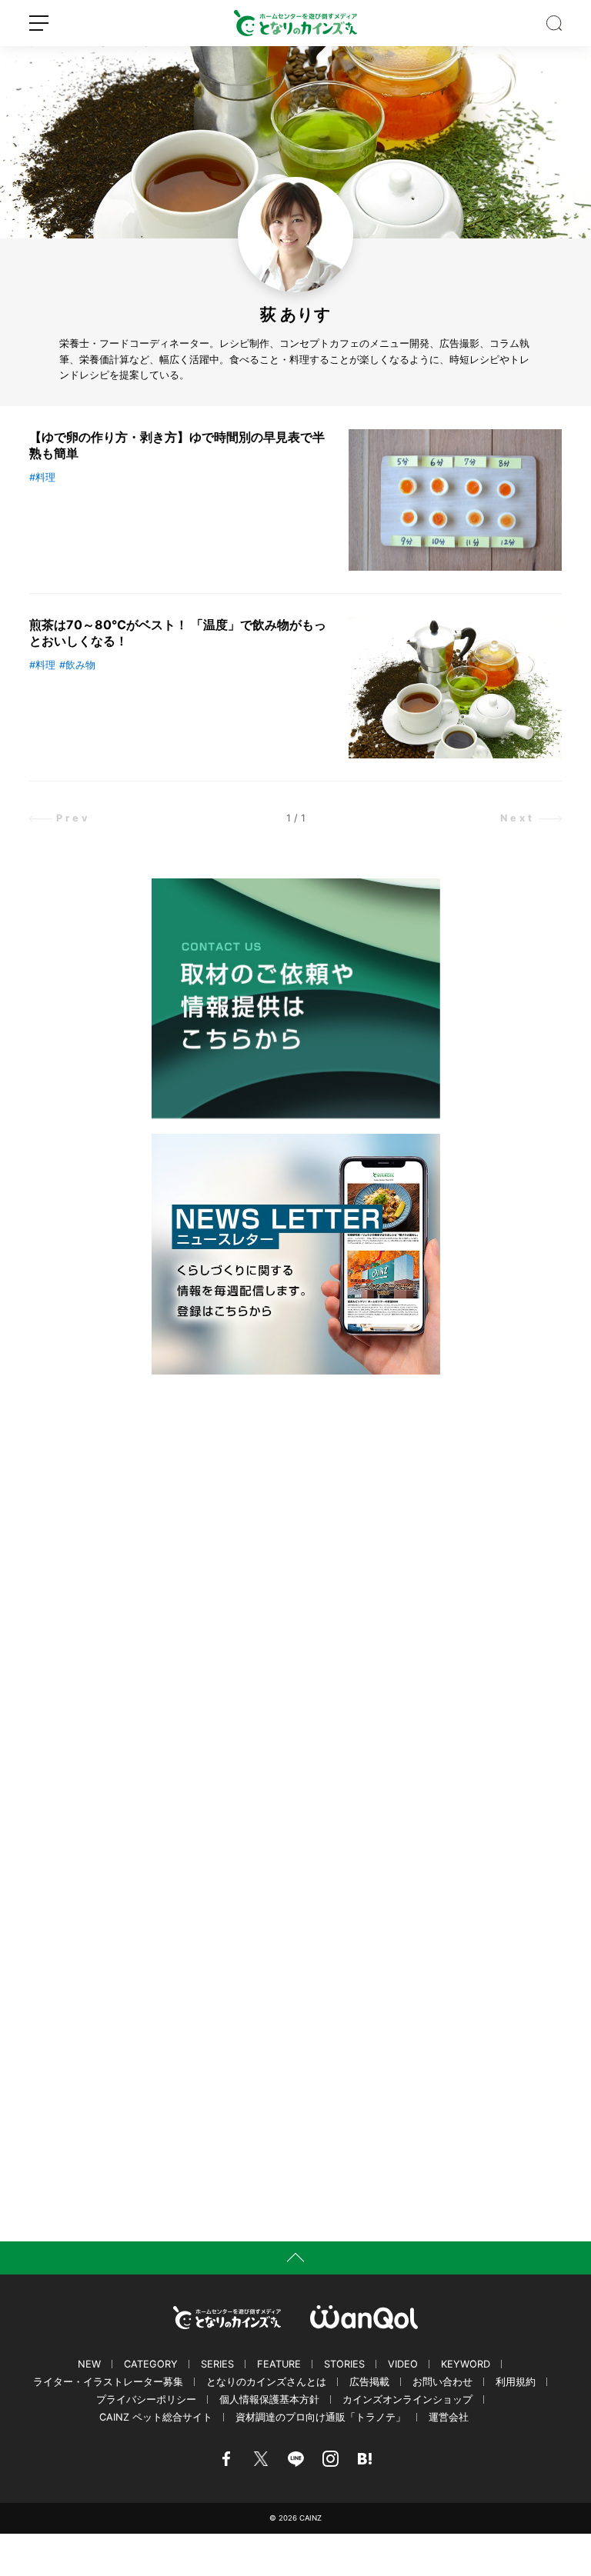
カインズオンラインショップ (407, 2399)
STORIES (344, 2364)
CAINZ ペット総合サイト (156, 2417)
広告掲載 (369, 2382)
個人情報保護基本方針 (269, 2399)
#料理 (42, 477)
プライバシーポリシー (146, 2399)
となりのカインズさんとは (266, 2382)
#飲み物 (77, 665)
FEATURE (279, 2364)
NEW (89, 2364)
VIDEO (403, 2364)
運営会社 (449, 2417)
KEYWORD (466, 2364)
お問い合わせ (442, 2382)
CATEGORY (151, 2364)
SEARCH (554, 23)
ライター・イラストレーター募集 (108, 2382)
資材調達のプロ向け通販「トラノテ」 (321, 2417)
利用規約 (516, 2382)
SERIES (217, 2364)
